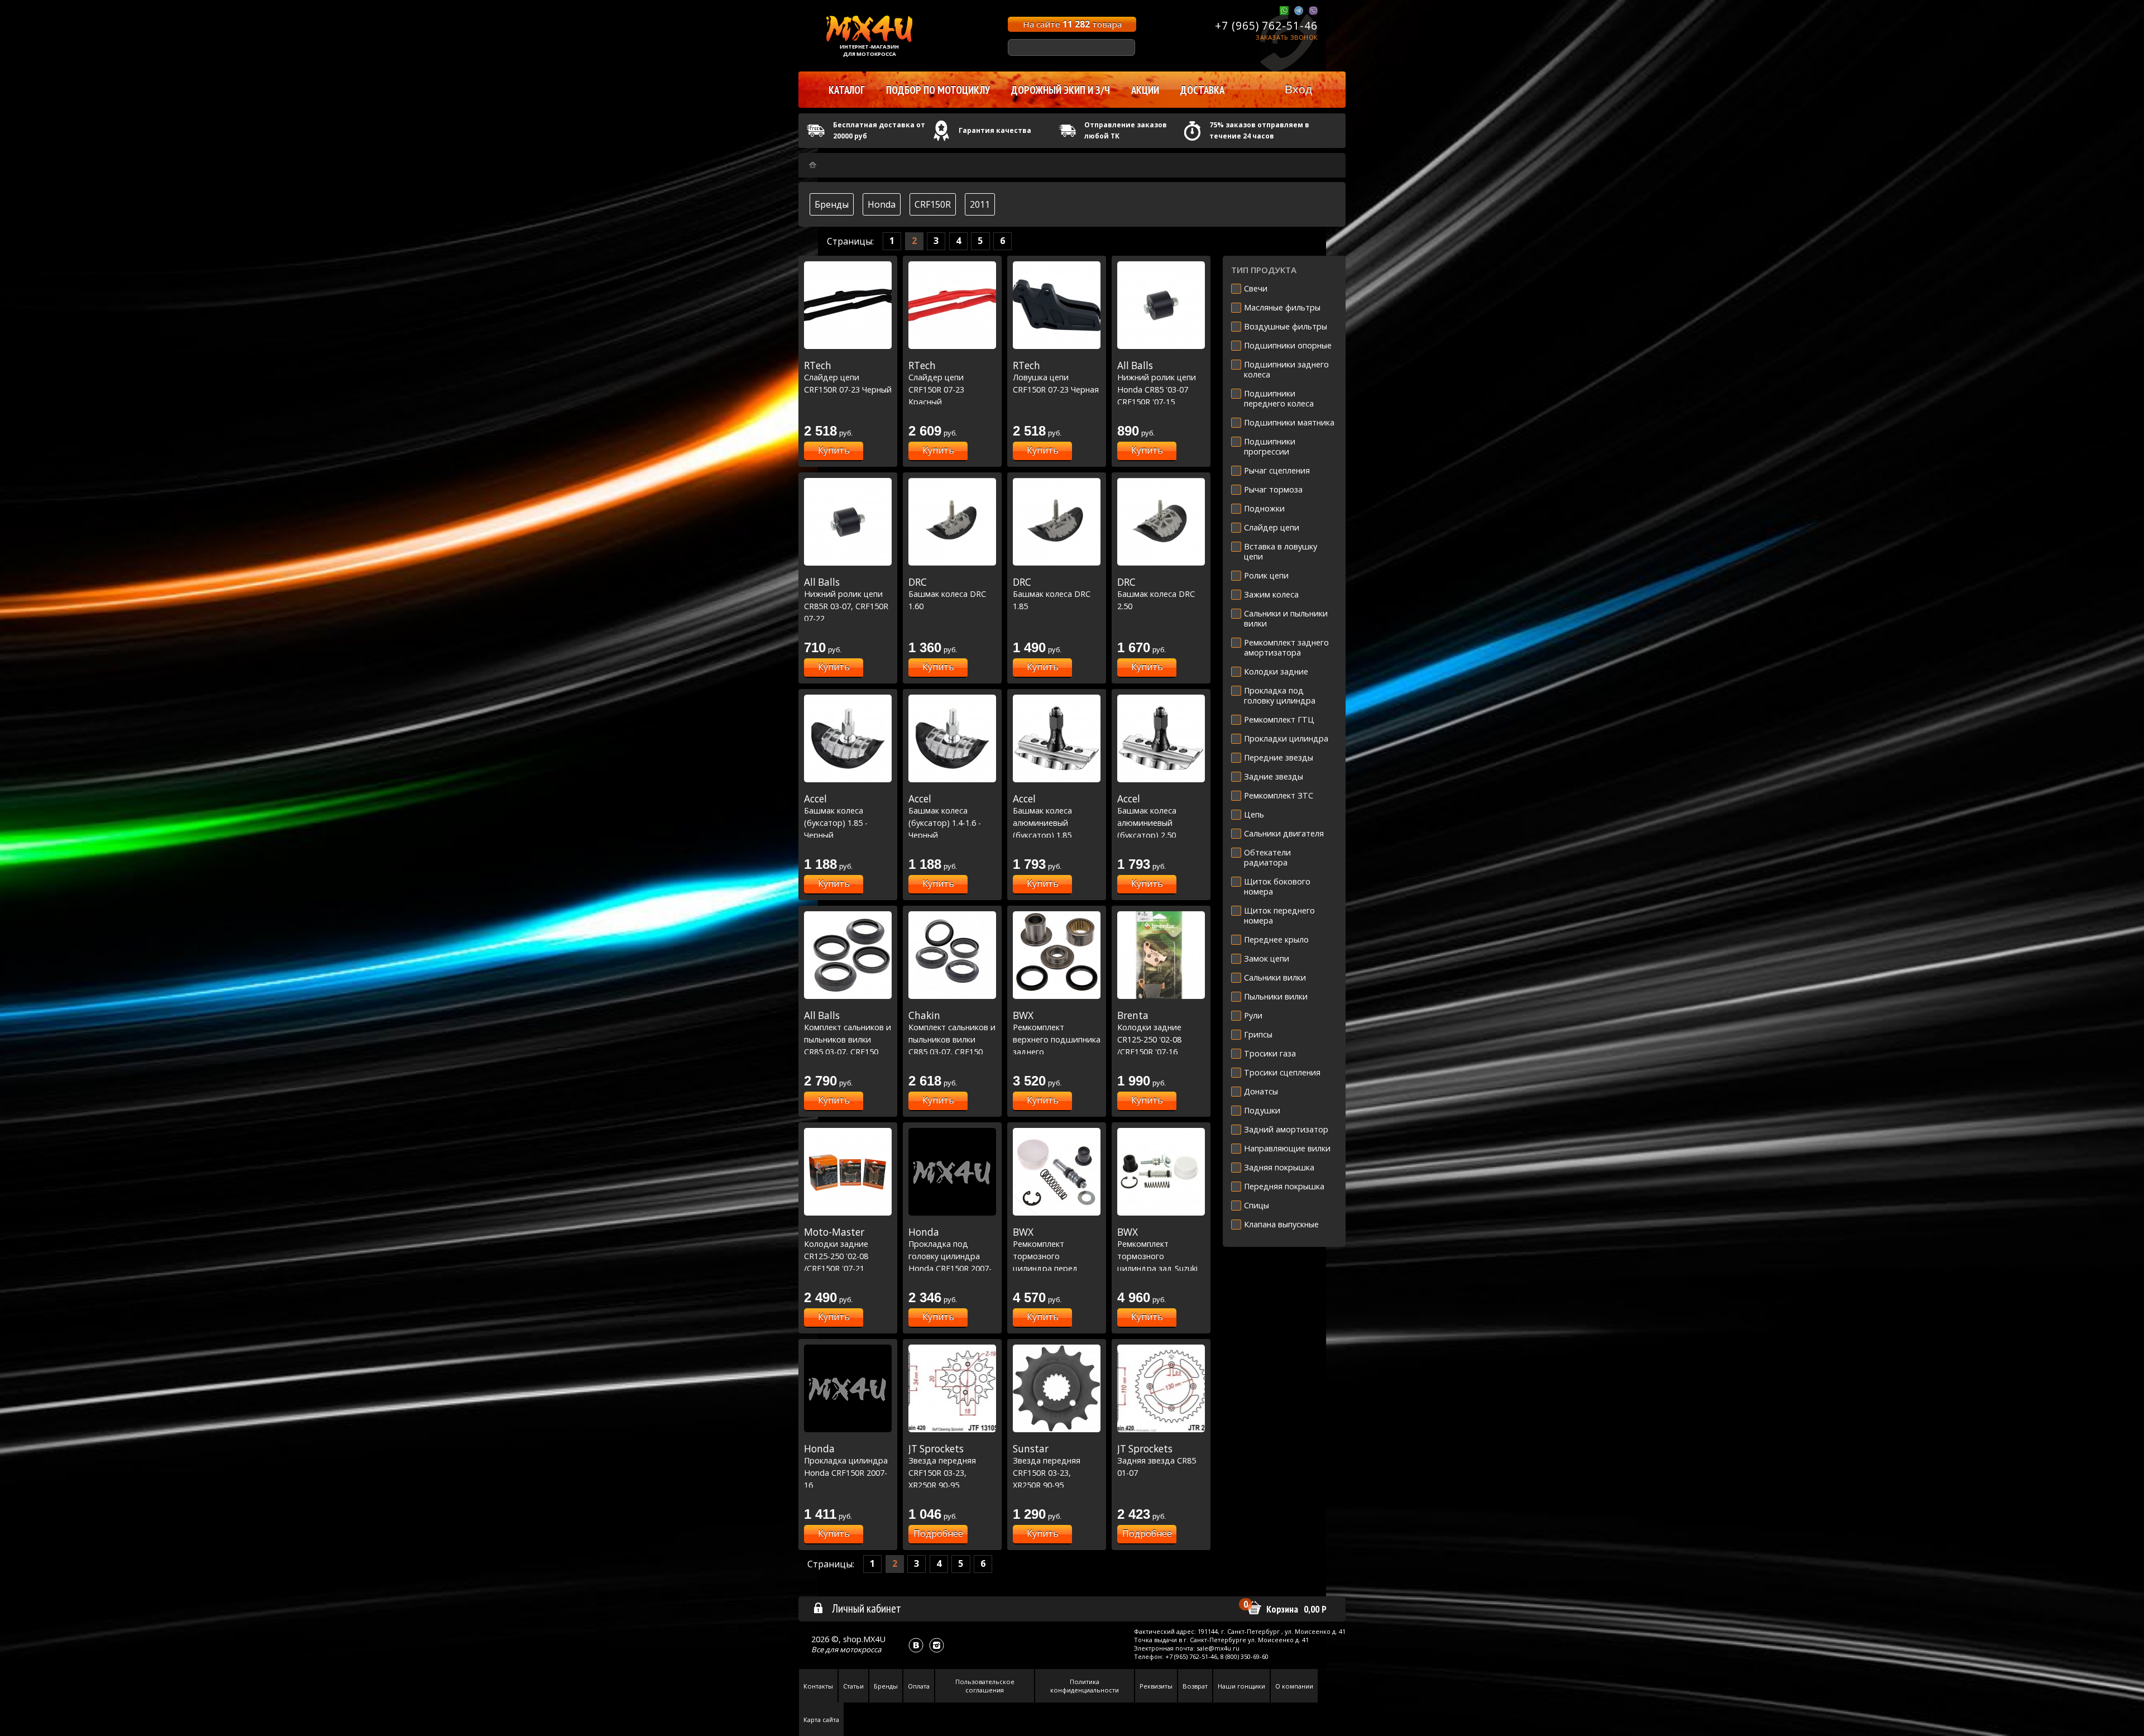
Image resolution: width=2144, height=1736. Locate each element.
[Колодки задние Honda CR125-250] (1161, 955)
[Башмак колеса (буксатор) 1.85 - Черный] (848, 738)
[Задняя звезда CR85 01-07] (1161, 1388)
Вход (1298, 89)
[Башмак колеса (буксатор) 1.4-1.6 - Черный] (952, 738)
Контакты (818, 1686)
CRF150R (933, 204)
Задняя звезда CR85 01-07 (1157, 1460)
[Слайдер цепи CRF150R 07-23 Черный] (848, 305)
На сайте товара (1072, 24)
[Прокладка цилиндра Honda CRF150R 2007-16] (848, 1388)
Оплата (919, 1686)
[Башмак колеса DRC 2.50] (1161, 522)
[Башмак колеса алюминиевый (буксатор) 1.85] (1057, 738)
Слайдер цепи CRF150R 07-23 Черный (848, 377)
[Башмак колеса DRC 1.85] (1057, 522)
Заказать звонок (1287, 37)
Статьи (853, 1686)
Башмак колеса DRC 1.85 (1052, 594)
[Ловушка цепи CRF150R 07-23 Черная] (1057, 305)
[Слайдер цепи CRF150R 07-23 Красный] (952, 305)
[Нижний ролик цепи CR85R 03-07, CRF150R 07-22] (848, 522)
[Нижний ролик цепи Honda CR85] (1161, 305)
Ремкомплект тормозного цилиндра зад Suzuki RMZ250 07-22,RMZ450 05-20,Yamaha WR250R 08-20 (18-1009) (1160, 1268)
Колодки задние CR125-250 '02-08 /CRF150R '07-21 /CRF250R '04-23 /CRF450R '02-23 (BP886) (836, 1268)
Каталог (847, 90)
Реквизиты (1156, 1686)
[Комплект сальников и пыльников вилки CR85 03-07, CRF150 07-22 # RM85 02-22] (848, 955)
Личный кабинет (867, 1608)
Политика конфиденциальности (1085, 1686)
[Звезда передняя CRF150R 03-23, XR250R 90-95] (952, 1388)
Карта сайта (821, 1720)
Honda (882, 204)
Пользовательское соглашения (985, 1686)
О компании (1294, 1686)
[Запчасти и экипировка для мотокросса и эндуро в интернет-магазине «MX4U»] (813, 165)
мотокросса (860, 1649)
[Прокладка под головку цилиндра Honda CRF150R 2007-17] (952, 1172)
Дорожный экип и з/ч (1061, 90)
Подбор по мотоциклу (938, 90)
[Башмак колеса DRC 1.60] (952, 522)
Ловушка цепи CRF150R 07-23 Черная (1056, 377)
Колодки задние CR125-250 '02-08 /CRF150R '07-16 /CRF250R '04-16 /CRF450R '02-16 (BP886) (1149, 1051)
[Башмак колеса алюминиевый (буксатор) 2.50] (1161, 738)
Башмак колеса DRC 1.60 (947, 594)
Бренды (832, 204)
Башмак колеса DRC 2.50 (1156, 594)
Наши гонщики (1241, 1686)
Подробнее (938, 1533)
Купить (834, 450)
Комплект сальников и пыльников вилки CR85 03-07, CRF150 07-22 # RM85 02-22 (848, 1039)
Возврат (1195, 1686)
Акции (1145, 90)
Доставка (1202, 90)
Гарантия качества (995, 130)
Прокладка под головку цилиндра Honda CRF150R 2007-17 (950, 1256)
